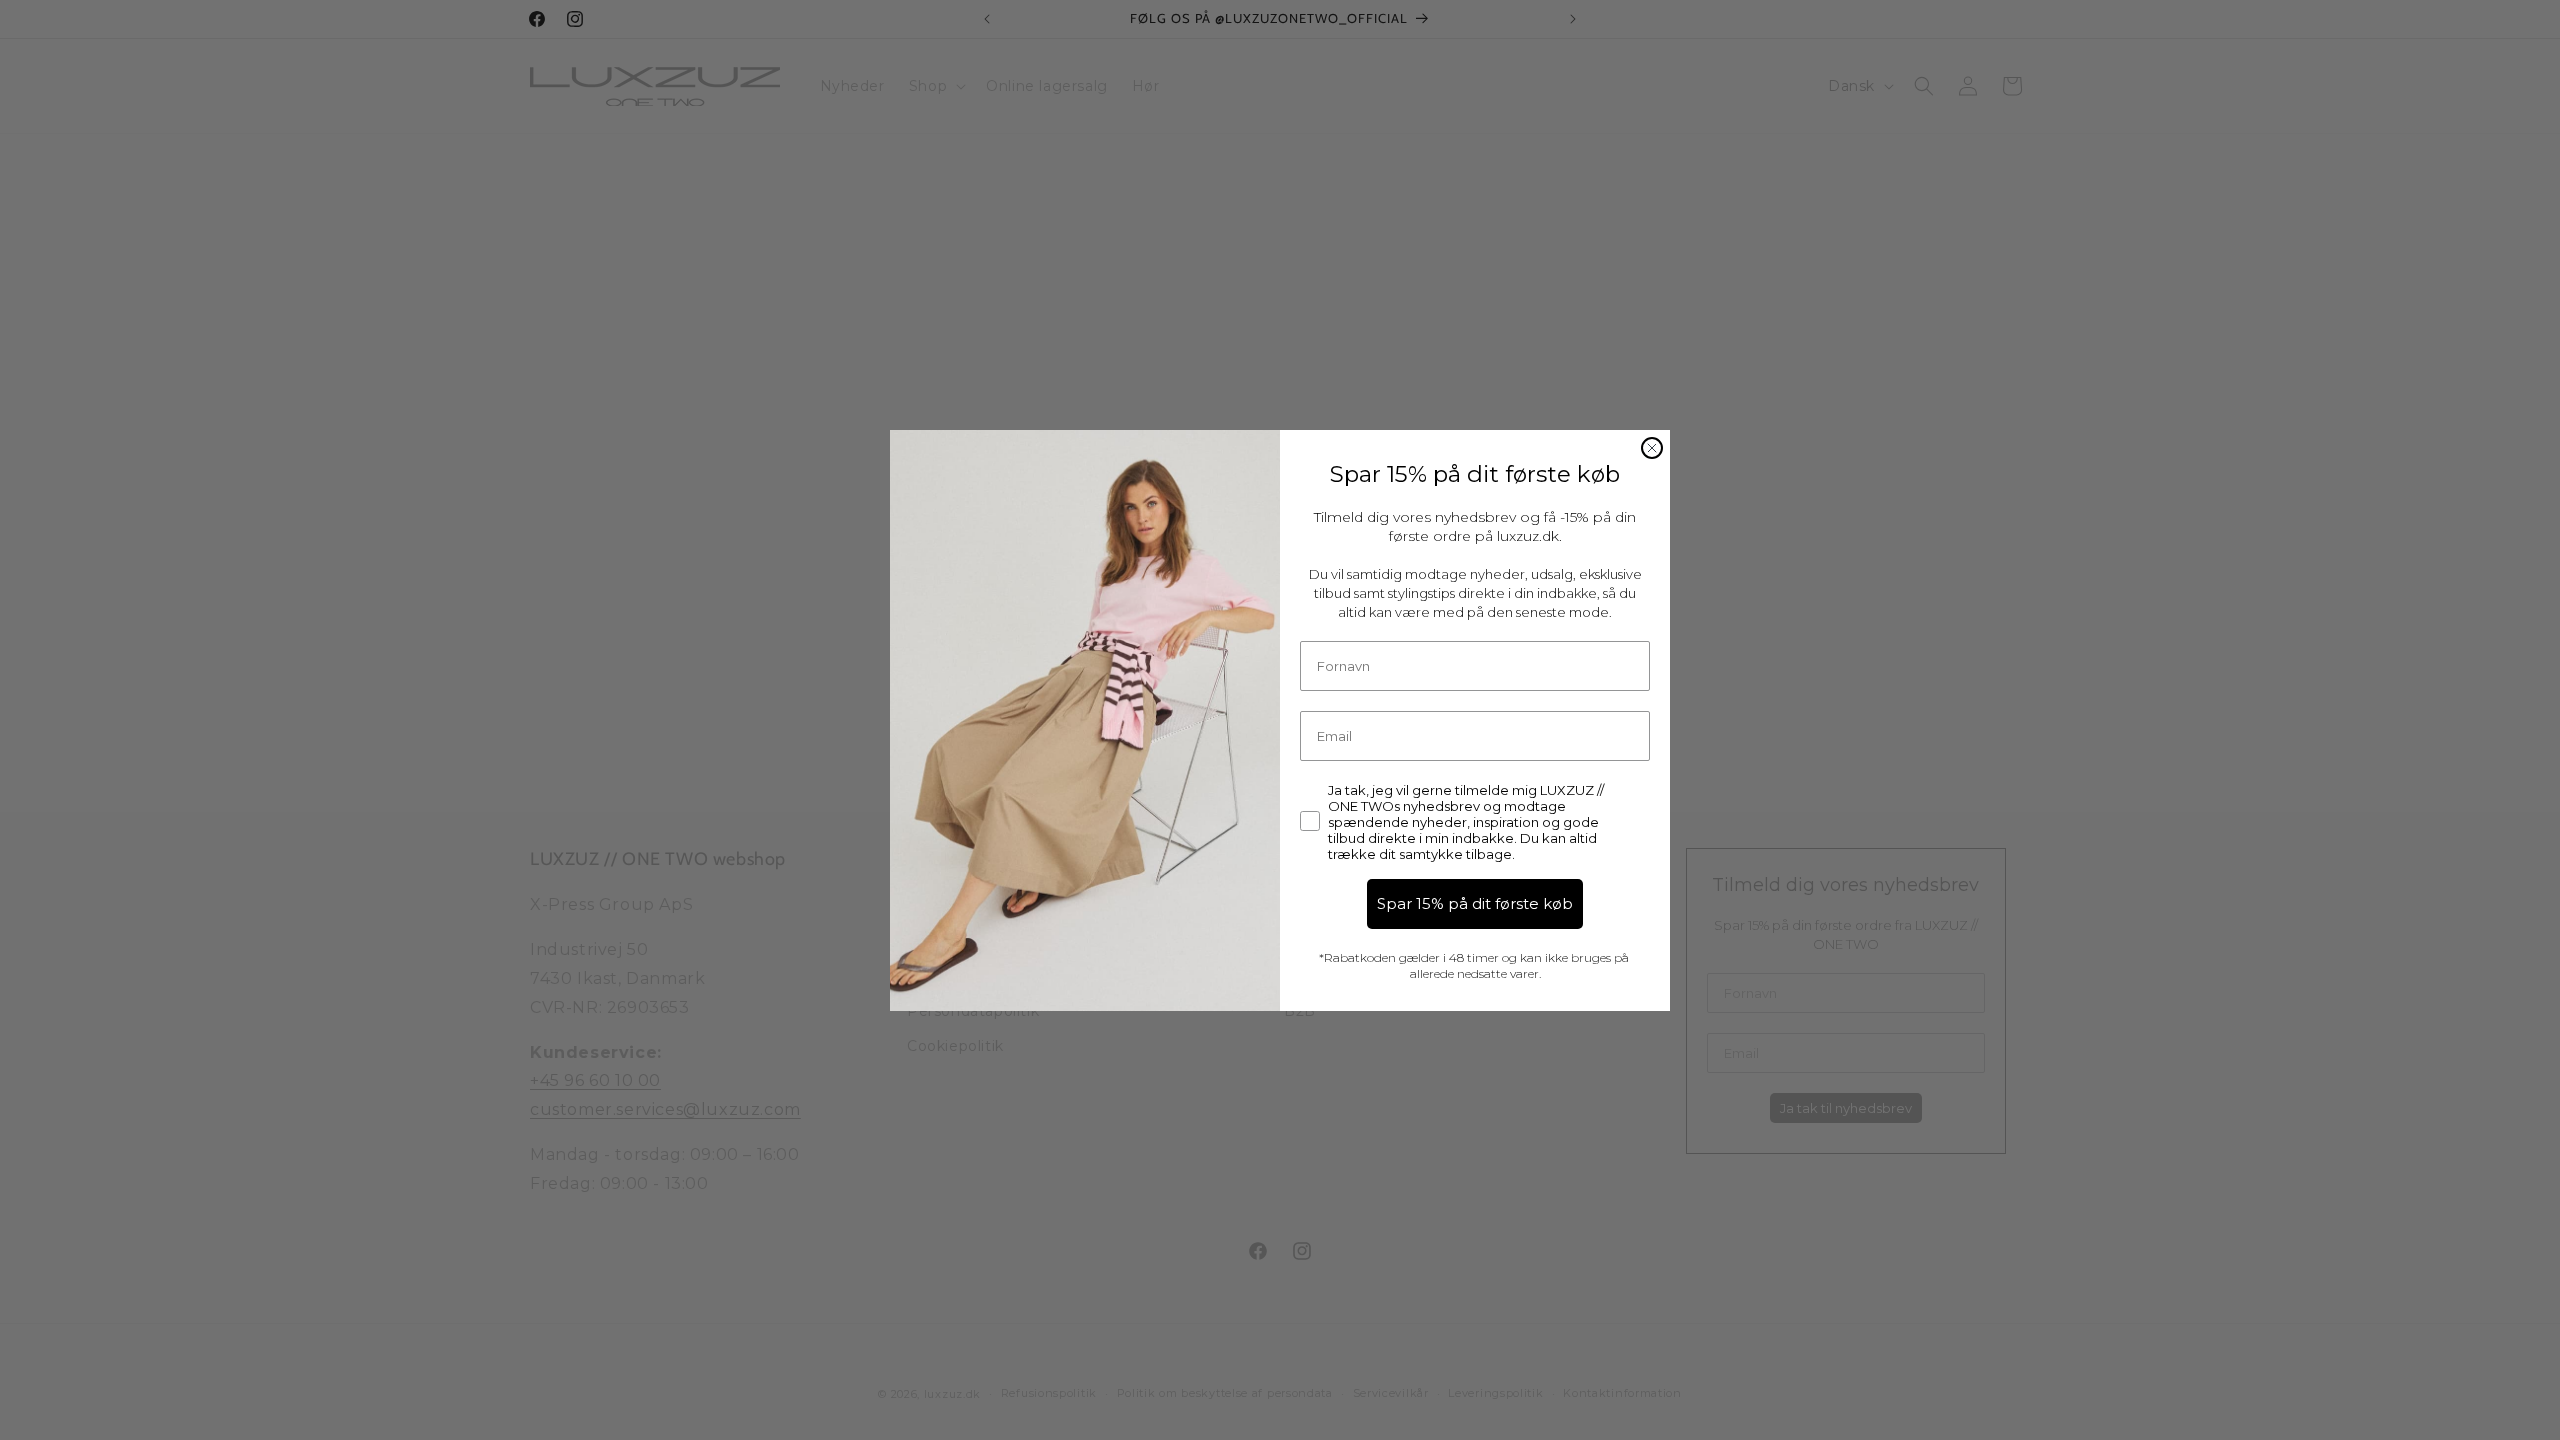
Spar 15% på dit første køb (1475, 903)
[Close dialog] (1652, 448)
